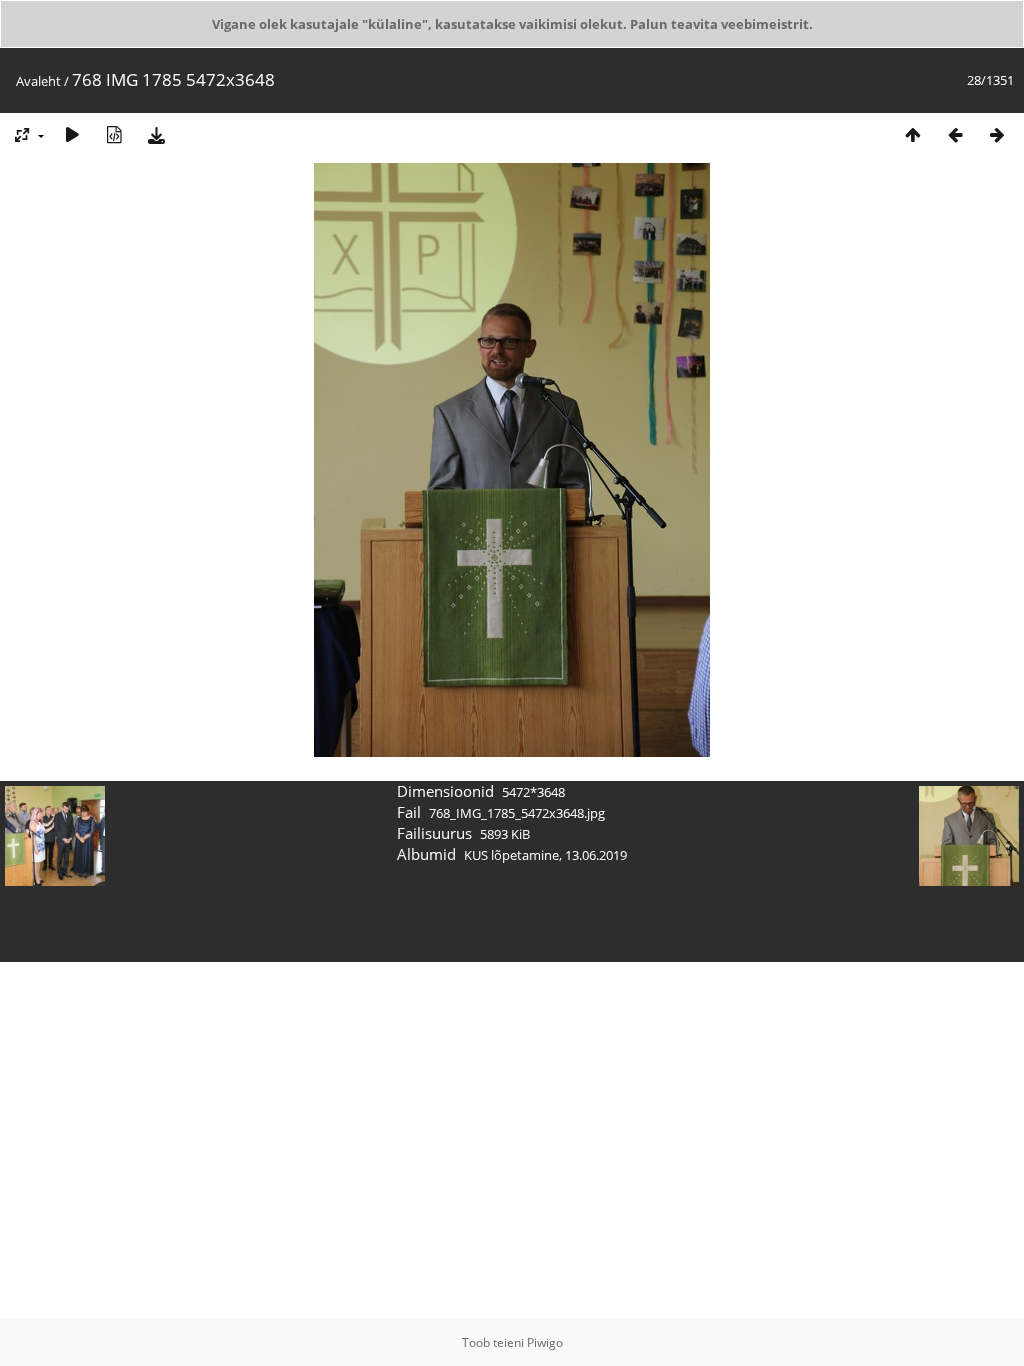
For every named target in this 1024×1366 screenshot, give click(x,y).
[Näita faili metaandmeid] (114, 134)
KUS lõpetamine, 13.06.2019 (545, 855)
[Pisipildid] (913, 134)
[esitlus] (72, 134)
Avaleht (38, 81)
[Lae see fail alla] (156, 134)
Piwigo (545, 1342)
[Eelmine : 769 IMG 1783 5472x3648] (955, 134)
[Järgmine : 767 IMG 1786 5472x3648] (997, 134)
